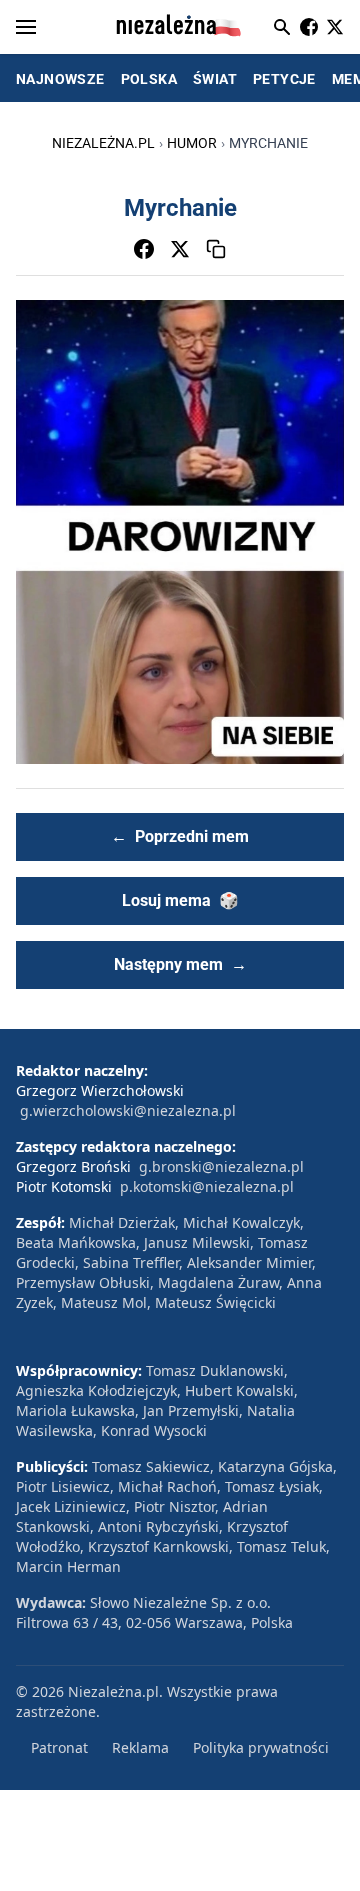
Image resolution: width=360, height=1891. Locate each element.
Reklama (140, 1747)
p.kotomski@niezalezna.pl (207, 1186)
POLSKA (149, 79)
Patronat (59, 1747)
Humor (192, 143)
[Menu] (26, 27)
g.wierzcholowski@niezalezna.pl (128, 1110)
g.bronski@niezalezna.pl (221, 1166)
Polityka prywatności (261, 1747)
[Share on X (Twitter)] (180, 249)
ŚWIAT (215, 79)
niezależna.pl (103, 143)
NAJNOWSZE (60, 79)
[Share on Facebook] (144, 249)
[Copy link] (216, 249)
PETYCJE (284, 79)
